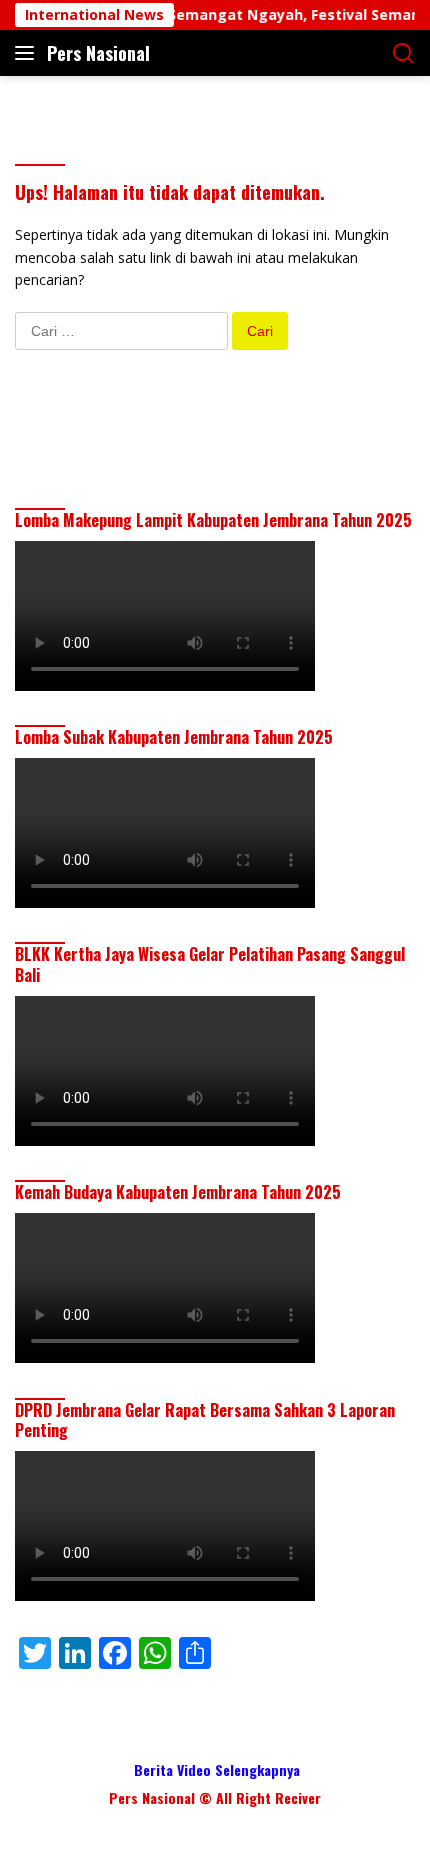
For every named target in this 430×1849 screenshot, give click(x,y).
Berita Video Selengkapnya (217, 1769)
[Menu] (28, 53)
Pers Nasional (98, 53)
